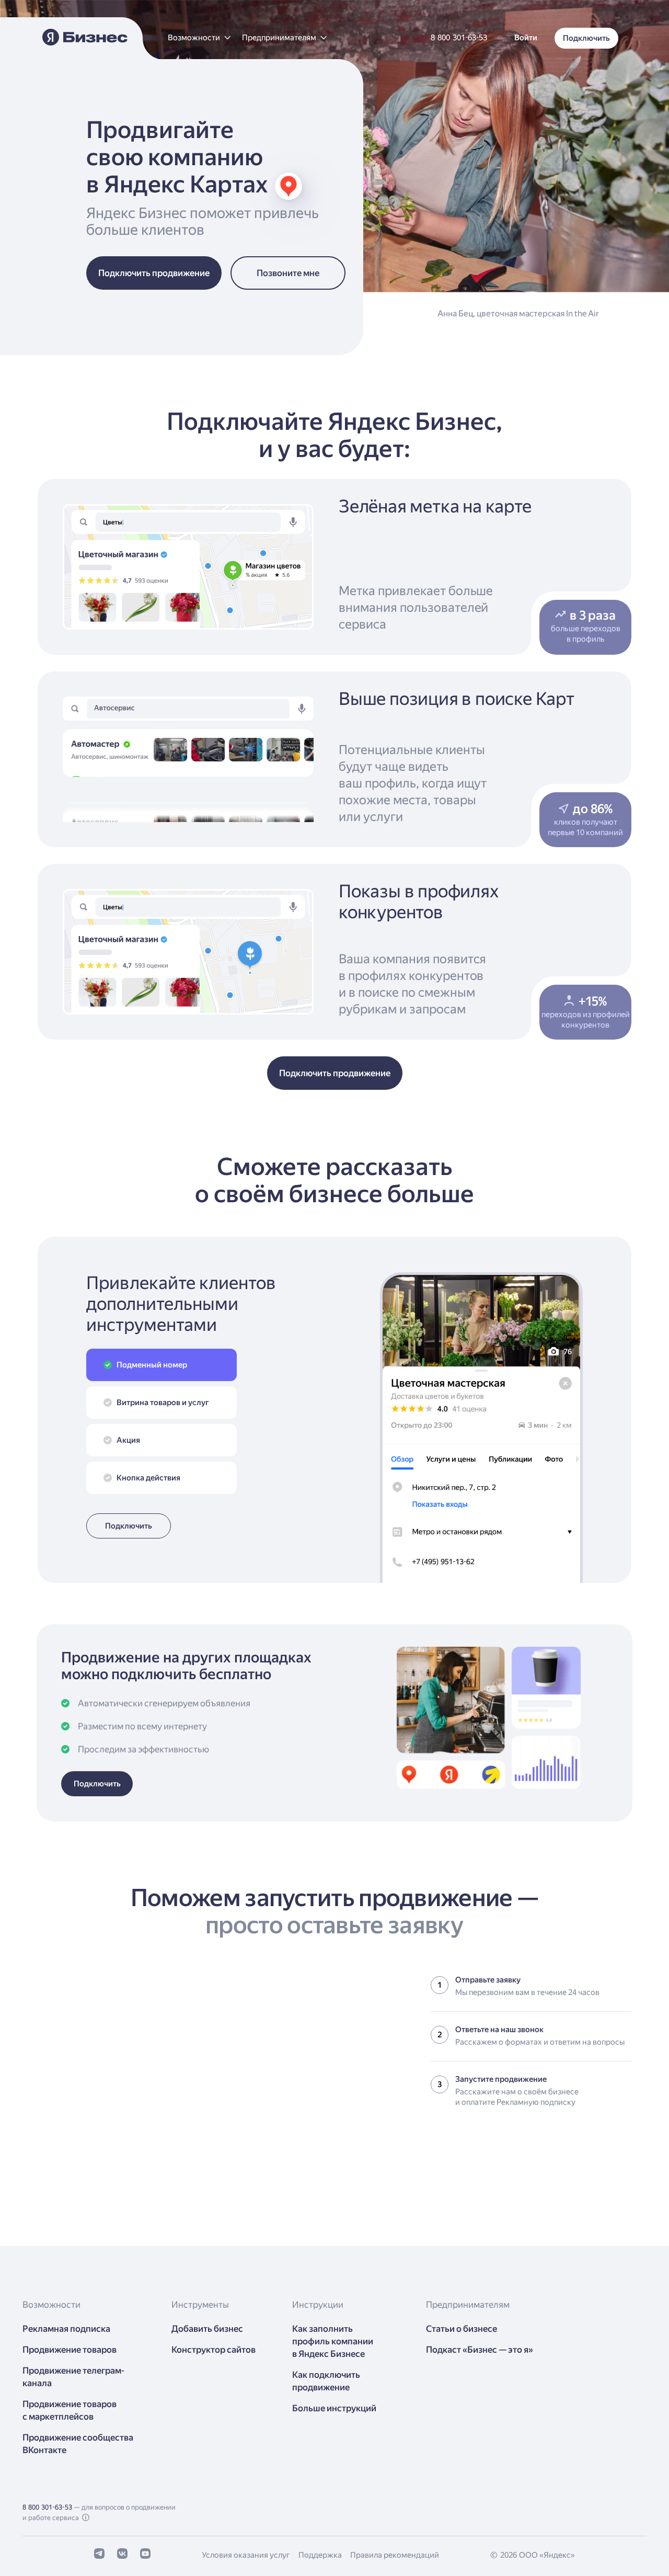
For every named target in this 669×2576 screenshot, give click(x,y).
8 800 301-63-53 (47, 2507)
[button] (199, 38)
